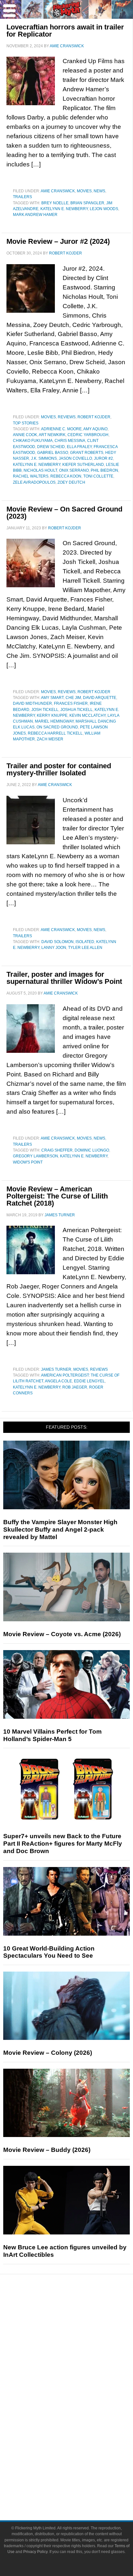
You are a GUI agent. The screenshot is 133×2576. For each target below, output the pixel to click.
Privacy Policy (35, 2552)
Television (79, 2399)
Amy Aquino (95, 429)
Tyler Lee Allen (85, 948)
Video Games (79, 2421)
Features (80, 2335)
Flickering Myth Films (80, 2444)
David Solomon (57, 942)
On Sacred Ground (57, 727)
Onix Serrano (74, 470)
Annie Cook (25, 435)
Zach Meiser (50, 739)
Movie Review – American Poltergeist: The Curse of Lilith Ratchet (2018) (57, 1196)
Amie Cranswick (58, 191)
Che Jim (73, 698)
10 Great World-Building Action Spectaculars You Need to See (49, 1952)
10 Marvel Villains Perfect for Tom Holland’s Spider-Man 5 (52, 1735)
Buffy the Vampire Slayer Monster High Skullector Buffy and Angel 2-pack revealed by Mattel (60, 1530)
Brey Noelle (55, 203)
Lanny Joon (54, 948)
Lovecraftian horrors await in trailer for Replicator (65, 31)
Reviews (67, 417)
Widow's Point (28, 1162)
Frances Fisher (71, 703)
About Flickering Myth (79, 2465)
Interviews (80, 2356)
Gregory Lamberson (36, 1156)
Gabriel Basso (53, 453)
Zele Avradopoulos (34, 482)
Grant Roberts (87, 453)
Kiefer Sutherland (83, 465)
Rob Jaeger (75, 1387)
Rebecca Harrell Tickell (55, 733)
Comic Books (80, 2410)
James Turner (56, 1369)
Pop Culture (79, 2378)
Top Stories (26, 423)
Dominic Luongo (92, 1150)
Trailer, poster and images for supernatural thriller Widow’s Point (64, 978)
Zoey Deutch (71, 482)
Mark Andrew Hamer (35, 215)
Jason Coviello (75, 458)
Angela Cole (58, 1381)
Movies (84, 191)
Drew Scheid (51, 447)
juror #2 (103, 458)
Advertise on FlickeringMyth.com (79, 2476)
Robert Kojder (94, 417)
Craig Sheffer (57, 1150)
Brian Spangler (87, 203)
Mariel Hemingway (54, 721)
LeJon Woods (104, 209)
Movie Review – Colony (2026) (48, 2053)
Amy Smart (52, 698)
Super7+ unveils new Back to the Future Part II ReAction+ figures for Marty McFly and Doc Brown (63, 1844)
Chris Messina (70, 441)
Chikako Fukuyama (33, 441)
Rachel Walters (31, 476)
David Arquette (100, 698)
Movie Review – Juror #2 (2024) (58, 241)
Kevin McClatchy (87, 715)
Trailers (22, 197)
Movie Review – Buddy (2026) (47, 2150)
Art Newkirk (52, 435)
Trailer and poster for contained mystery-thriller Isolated (59, 769)
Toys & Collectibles (80, 2433)
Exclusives (80, 2367)
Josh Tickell (45, 710)
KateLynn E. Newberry (64, 209)
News (99, 191)
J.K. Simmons (44, 458)
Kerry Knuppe (52, 715)
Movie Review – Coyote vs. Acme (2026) (62, 1634)
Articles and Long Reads (79, 2344)
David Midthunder (32, 703)
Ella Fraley (79, 447)
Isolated (85, 942)
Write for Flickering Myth (79, 2487)
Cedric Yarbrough (88, 435)
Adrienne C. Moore (61, 429)
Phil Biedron (104, 470)
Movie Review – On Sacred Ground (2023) (64, 513)
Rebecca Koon (66, 476)
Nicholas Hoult (40, 470)
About (80, 2455)
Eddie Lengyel (89, 1381)
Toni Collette (98, 476)
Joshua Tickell (77, 710)
